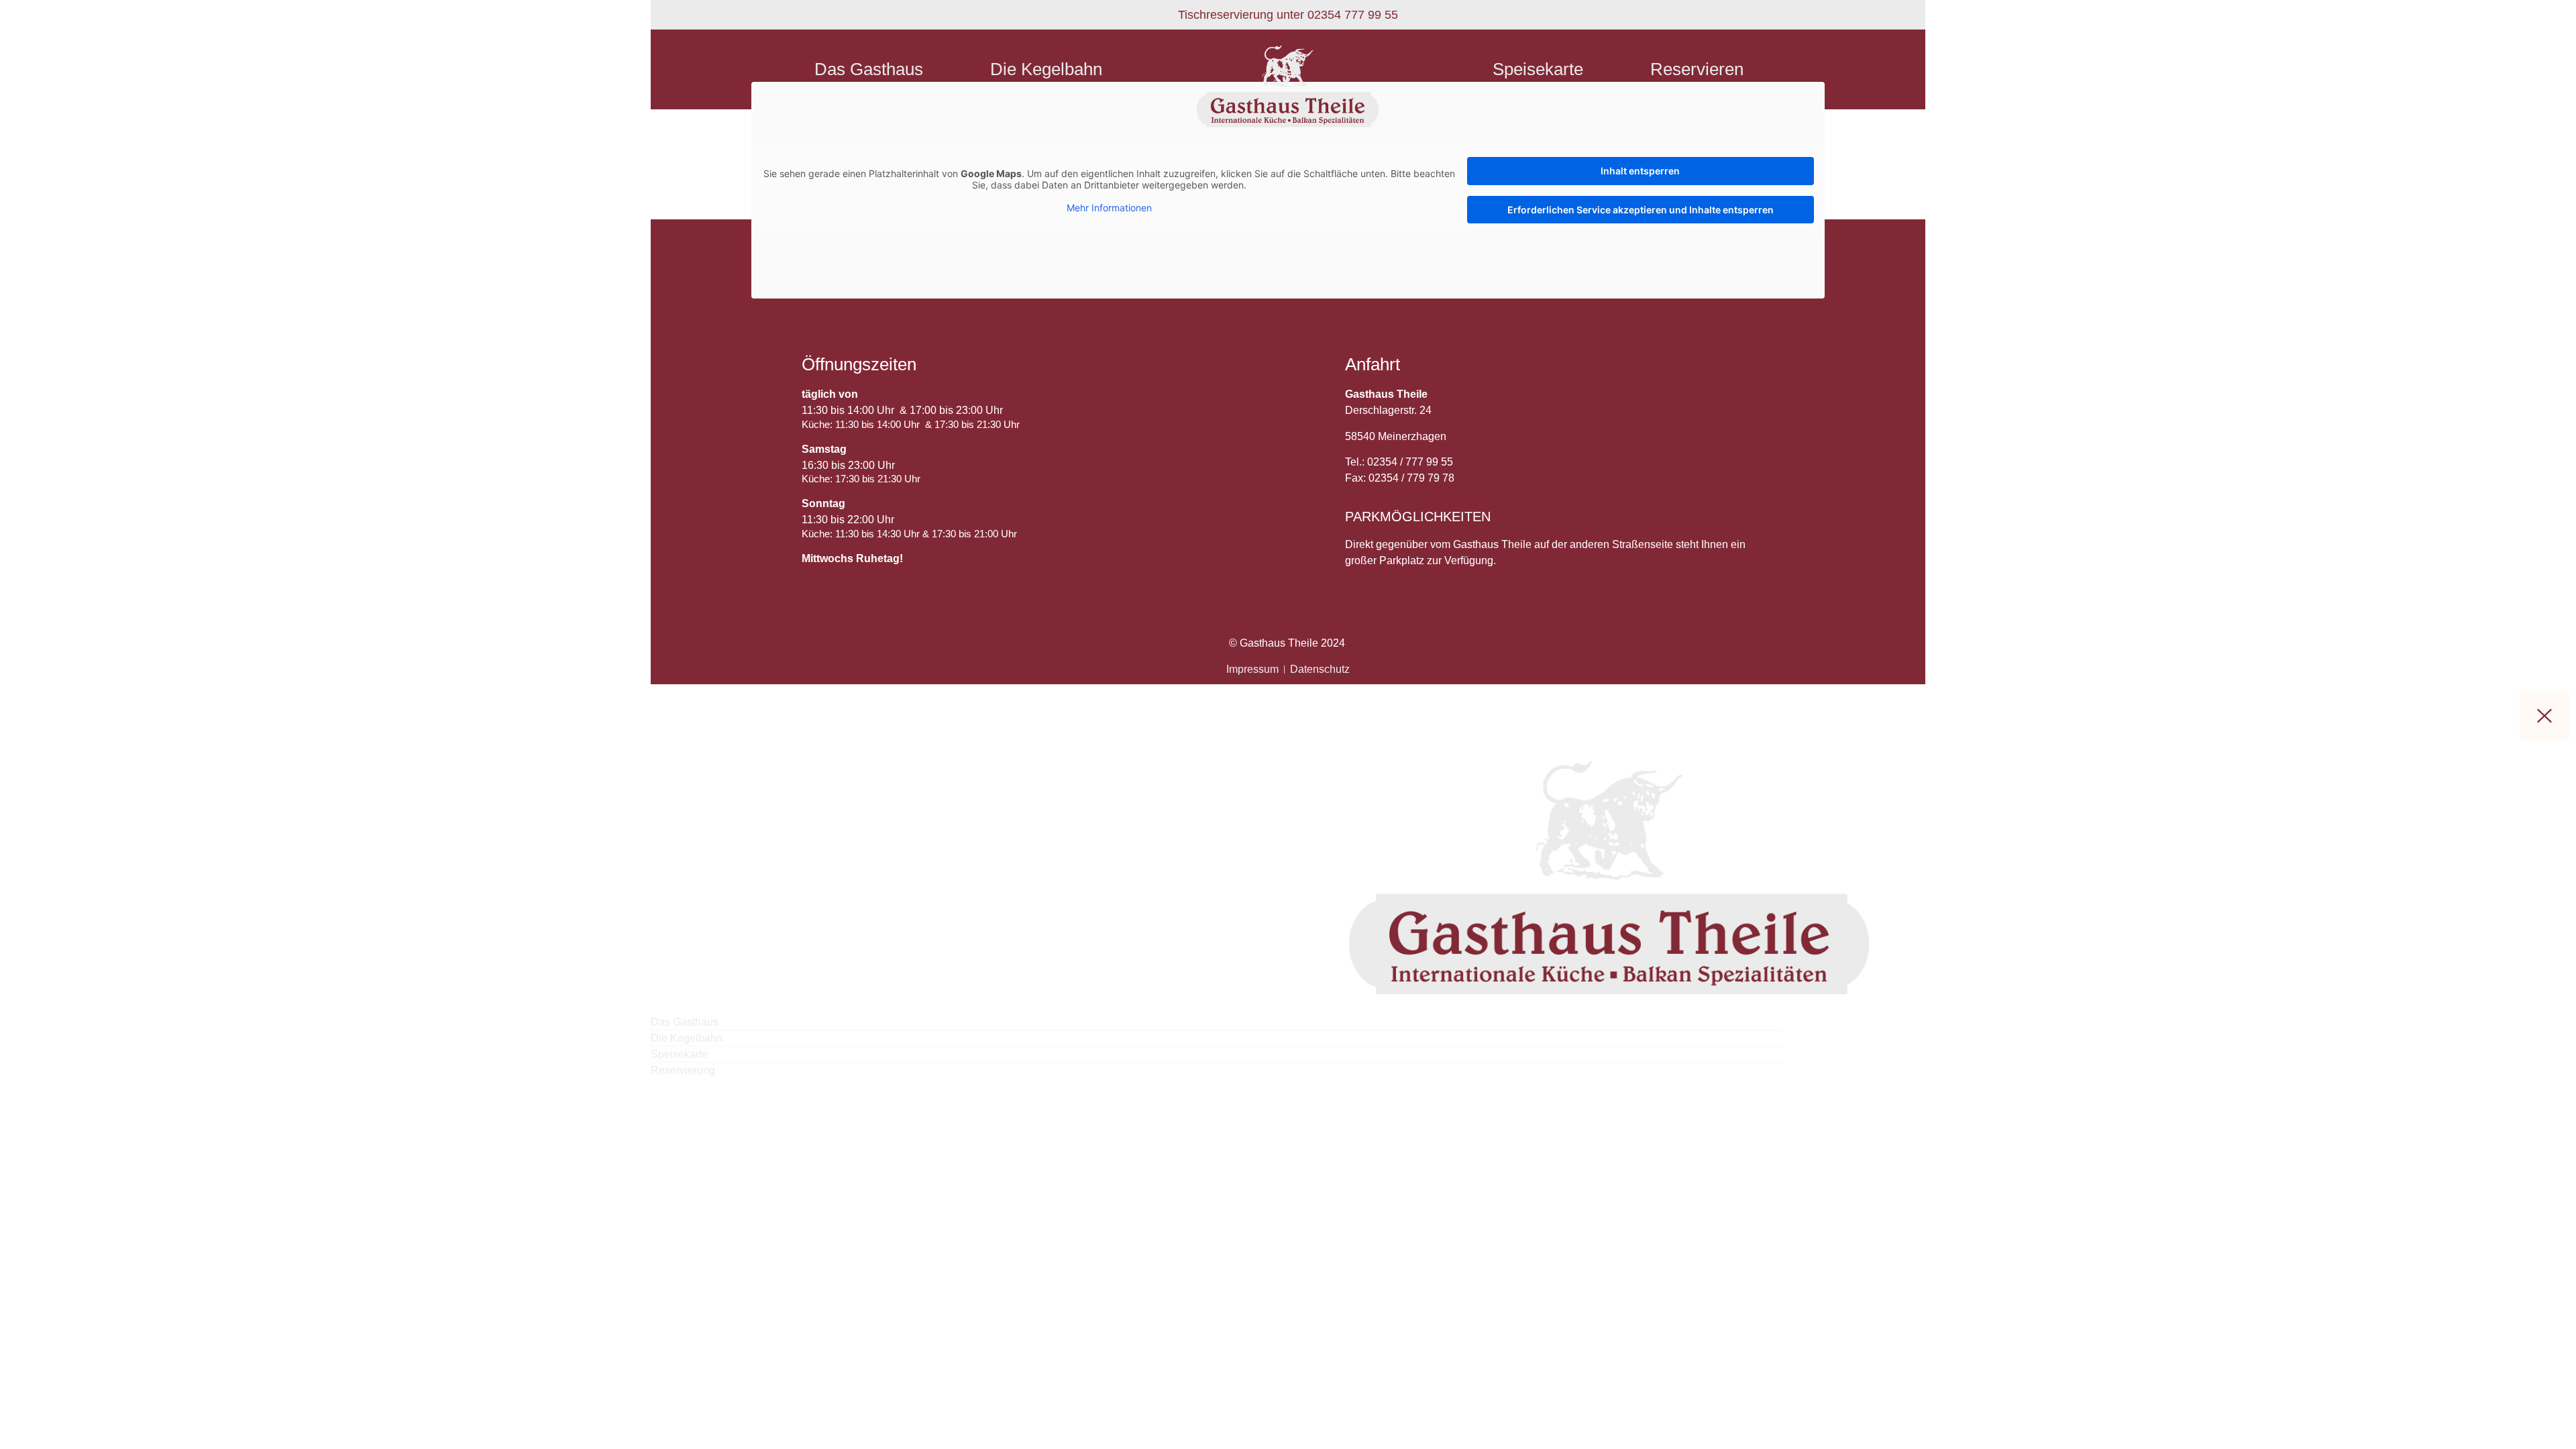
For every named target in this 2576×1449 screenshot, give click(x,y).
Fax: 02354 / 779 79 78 (1400, 478)
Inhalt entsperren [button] (1640, 171)
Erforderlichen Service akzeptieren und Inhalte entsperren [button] (1641, 210)
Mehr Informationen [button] (1109, 208)
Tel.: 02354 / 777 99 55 (1399, 462)
